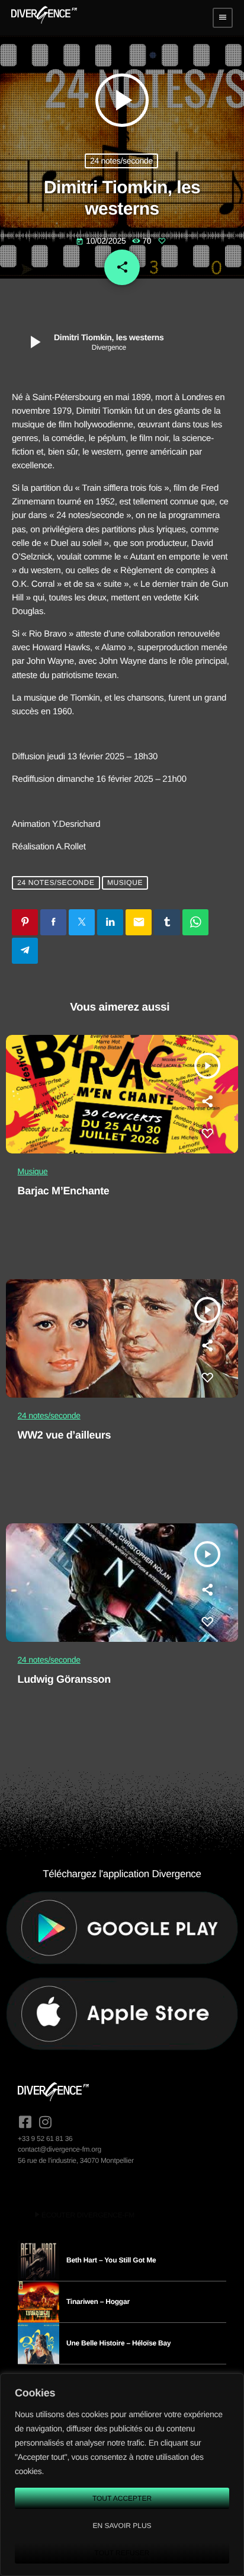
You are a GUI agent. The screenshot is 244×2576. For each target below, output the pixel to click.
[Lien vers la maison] (44, 18)
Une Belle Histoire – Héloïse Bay (118, 2343)
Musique (125, 883)
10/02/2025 (102, 241)
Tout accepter (122, 2498)
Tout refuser (122, 2553)
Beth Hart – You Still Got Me (111, 2260)
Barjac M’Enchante (64, 1191)
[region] (122, 2475)
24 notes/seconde (121, 161)
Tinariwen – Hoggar (98, 2302)
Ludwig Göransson (64, 1679)
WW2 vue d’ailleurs (65, 1435)
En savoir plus (122, 2526)
